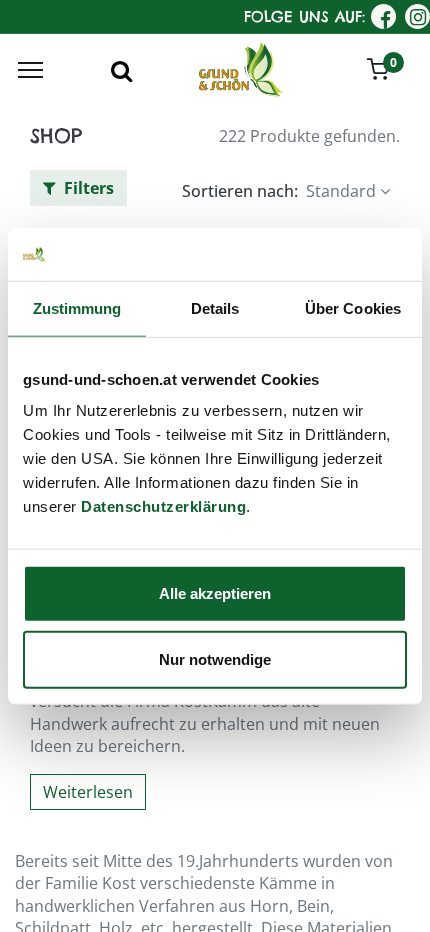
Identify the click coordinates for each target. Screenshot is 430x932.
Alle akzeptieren (215, 593)
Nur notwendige (215, 658)
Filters (87, 188)
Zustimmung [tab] (77, 307)
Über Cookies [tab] (353, 307)
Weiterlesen (88, 792)
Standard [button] (341, 191)
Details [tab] (215, 307)
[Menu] (30, 70)
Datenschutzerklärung (163, 506)
